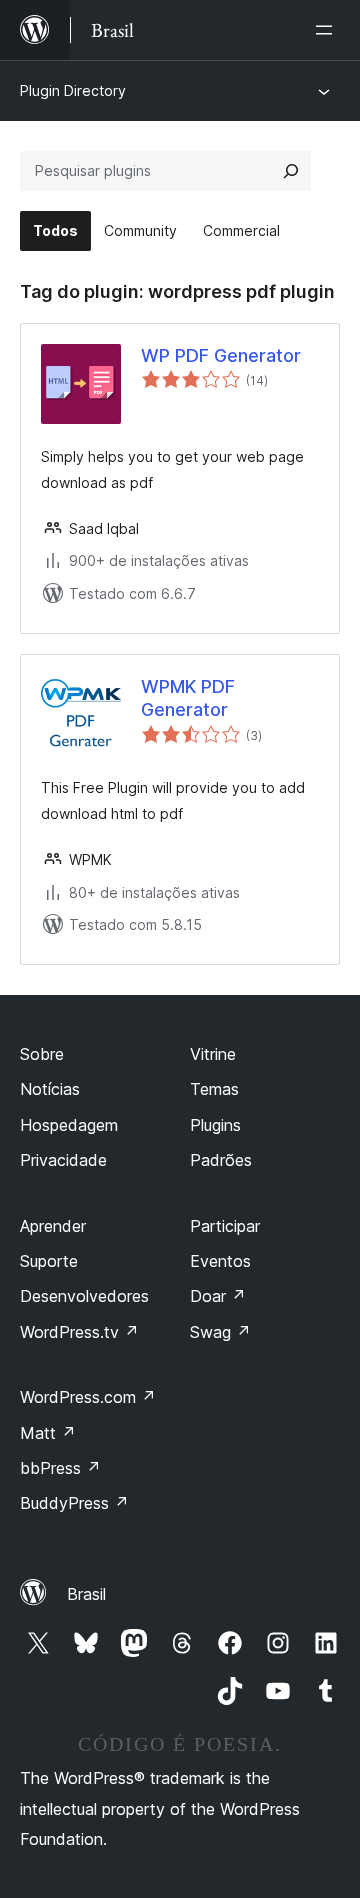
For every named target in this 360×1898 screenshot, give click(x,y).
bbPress (60, 1468)
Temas (214, 1089)
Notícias (50, 1089)
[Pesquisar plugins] (291, 171)
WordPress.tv (79, 1332)
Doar (218, 1296)
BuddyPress (74, 1503)
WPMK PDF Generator (188, 698)
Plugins (215, 1125)
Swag (220, 1332)
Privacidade (63, 1160)
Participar (225, 1226)
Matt (48, 1433)
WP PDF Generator (221, 355)
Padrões (221, 1160)
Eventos (220, 1261)
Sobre (42, 1054)
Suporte (49, 1261)
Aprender (53, 1226)
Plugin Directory (73, 90)
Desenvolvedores (84, 1296)
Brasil (86, 1594)
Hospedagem (69, 1125)
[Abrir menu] (328, 30)
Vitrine (213, 1054)
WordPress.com (88, 1397)
